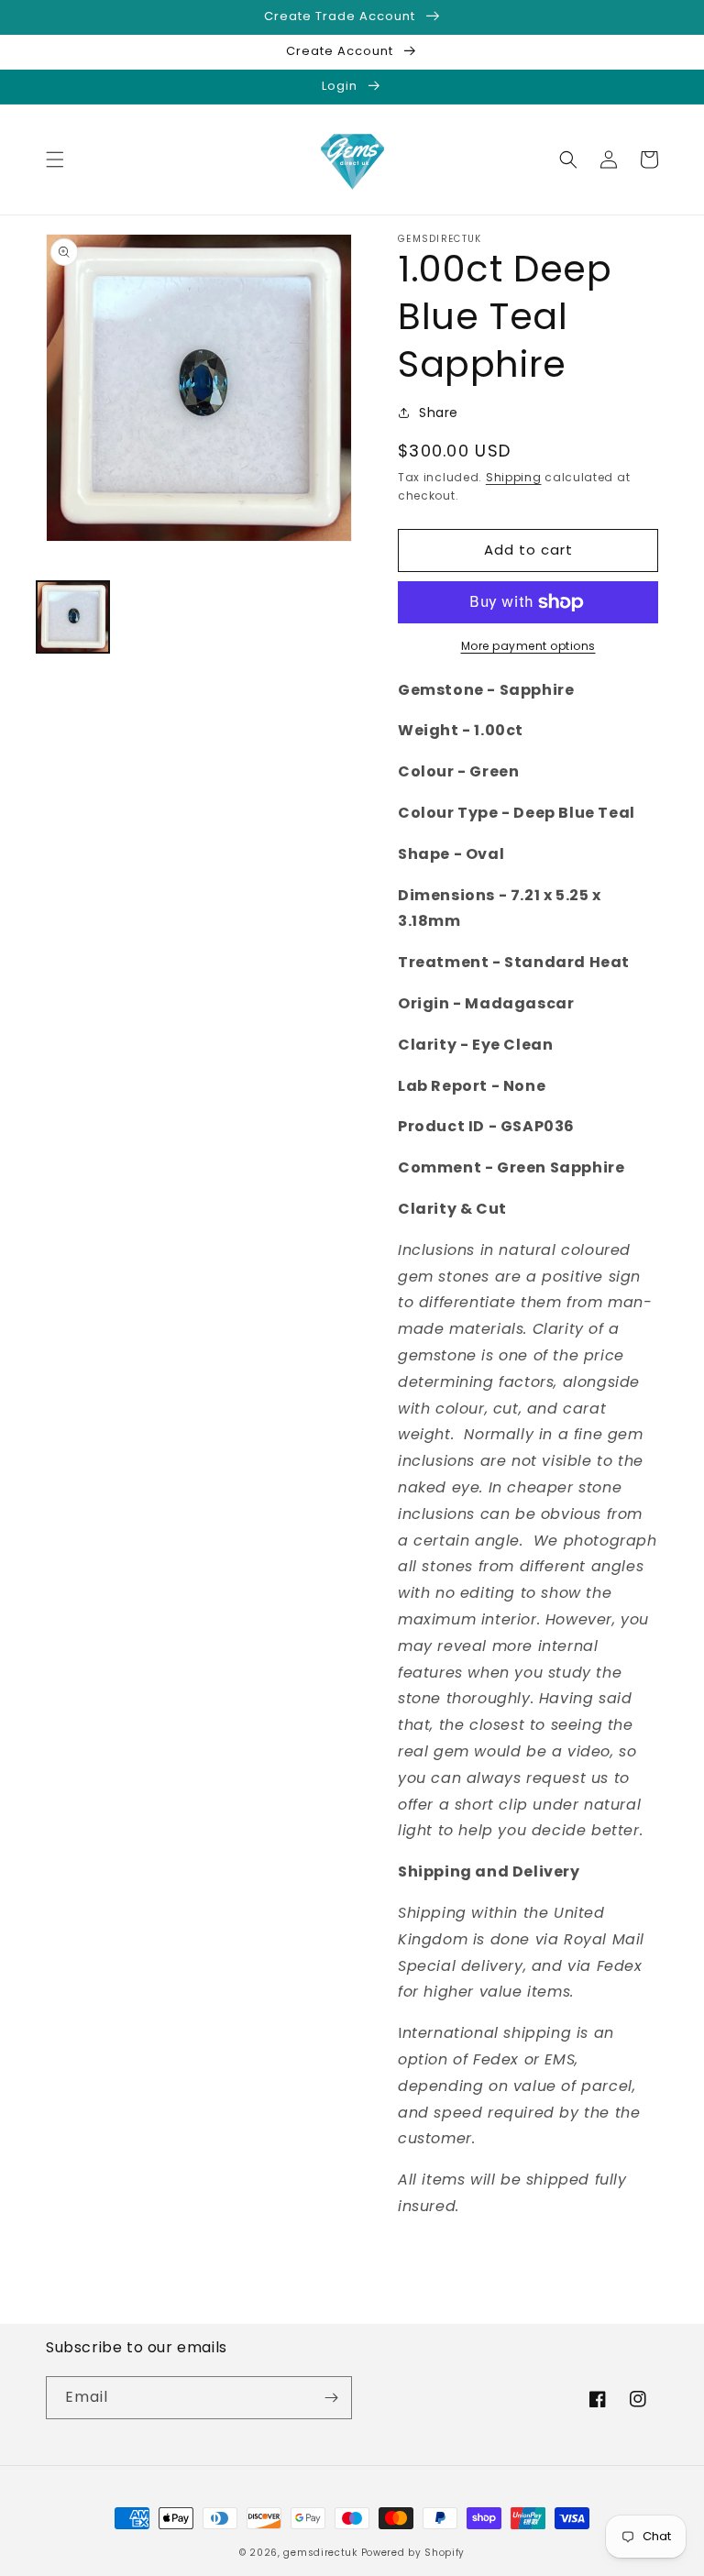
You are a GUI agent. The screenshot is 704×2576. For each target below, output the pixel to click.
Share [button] (439, 413)
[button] (55, 160)
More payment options (528, 646)
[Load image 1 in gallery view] (73, 617)
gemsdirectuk (320, 2553)
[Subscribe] (331, 2398)
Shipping (514, 477)
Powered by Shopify (413, 2553)
